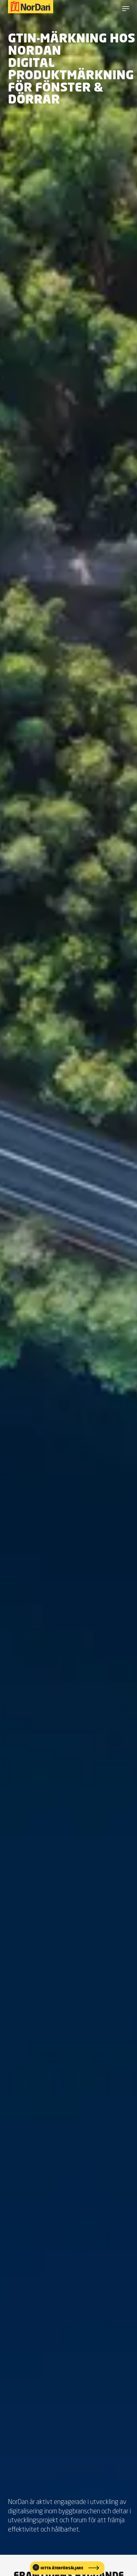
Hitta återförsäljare (62, 2568)
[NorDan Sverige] (31, 7)
